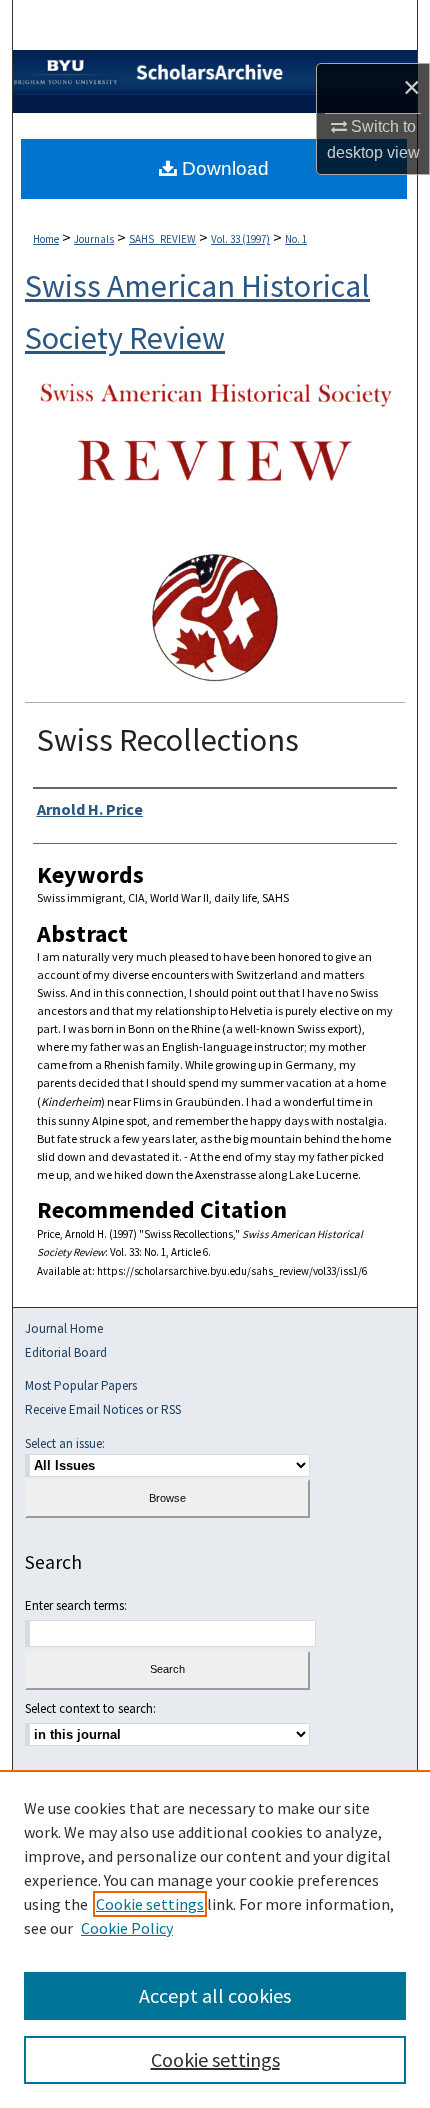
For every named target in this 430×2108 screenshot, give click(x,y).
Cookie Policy (127, 1928)
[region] (215, 1939)
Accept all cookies (215, 1995)
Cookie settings (150, 1904)
